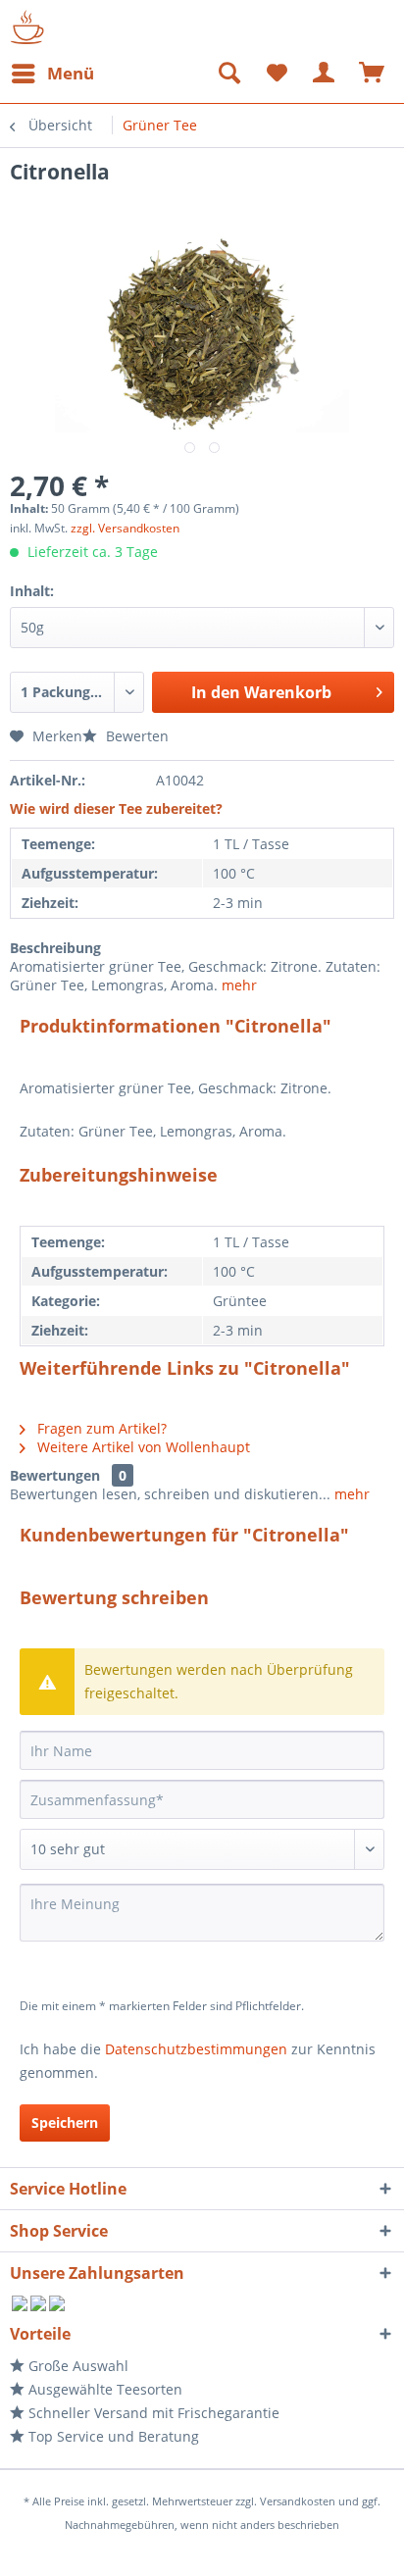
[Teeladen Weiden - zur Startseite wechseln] (27, 27)
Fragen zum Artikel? (100, 1428)
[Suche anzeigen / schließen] (228, 74)
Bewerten (135, 736)
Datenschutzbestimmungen (196, 2049)
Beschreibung (55, 948)
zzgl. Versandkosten (125, 528)
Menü (71, 73)
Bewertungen (55, 1475)
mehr (239, 985)
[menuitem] (52, 74)
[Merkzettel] (277, 74)
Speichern (65, 2122)
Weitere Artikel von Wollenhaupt (142, 1447)
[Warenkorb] (373, 74)
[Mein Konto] (325, 74)
